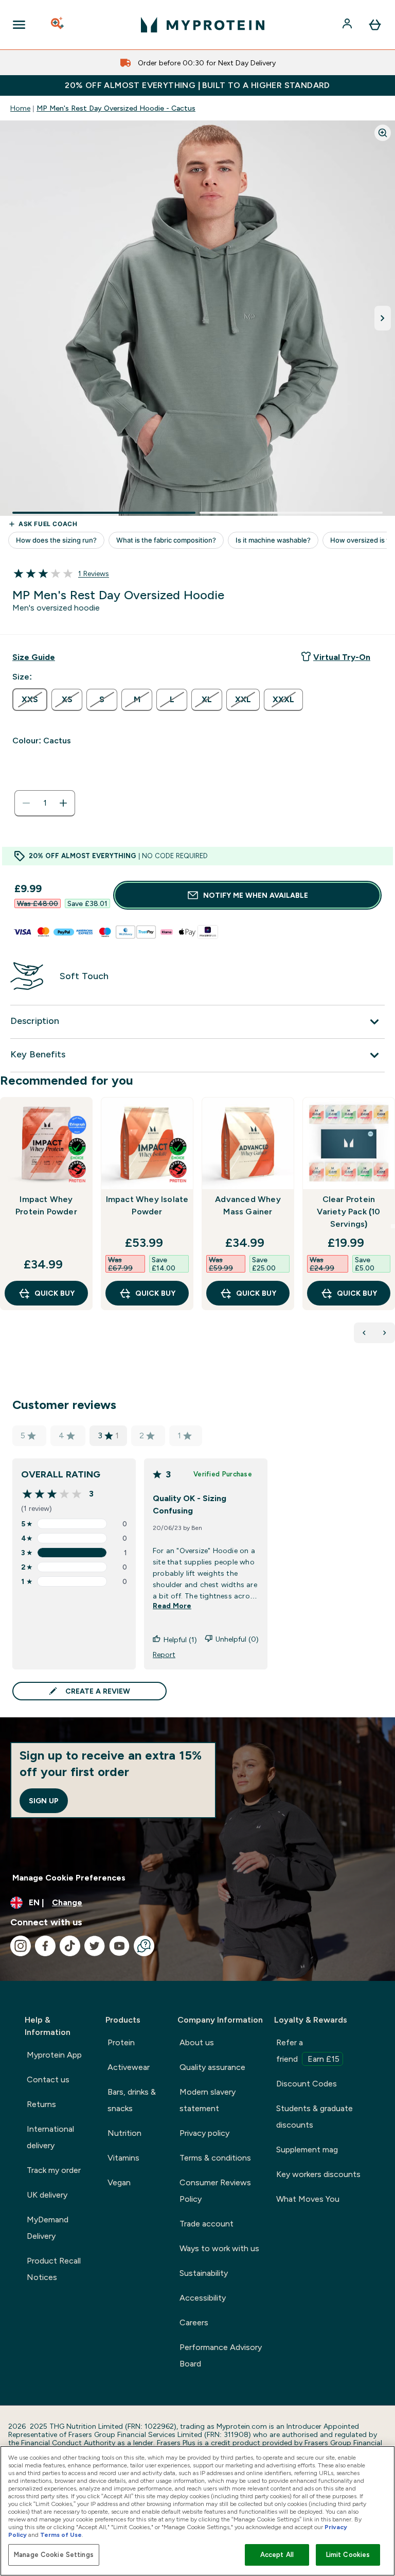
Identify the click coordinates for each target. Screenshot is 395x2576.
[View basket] (375, 25)
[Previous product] (364, 1333)
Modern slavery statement (208, 2100)
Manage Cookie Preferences (69, 1878)
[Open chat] (144, 1946)
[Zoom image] (383, 133)
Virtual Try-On (342, 657)
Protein (121, 2042)
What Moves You (308, 2199)
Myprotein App (54, 2055)
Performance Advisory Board (221, 2355)
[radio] (30, 700)
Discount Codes (307, 2084)
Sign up (44, 1801)
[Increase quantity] (63, 803)
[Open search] (58, 25)
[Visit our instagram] (21, 1946)
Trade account (207, 2224)
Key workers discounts (318, 2174)
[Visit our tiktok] (70, 1946)
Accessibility (203, 2298)
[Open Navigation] (19, 25)
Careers (194, 2322)
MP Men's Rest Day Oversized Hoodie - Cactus (116, 108)
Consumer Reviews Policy (215, 2191)
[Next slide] (393, 1226)
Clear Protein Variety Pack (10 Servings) (348, 1212)
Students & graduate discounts (315, 2117)
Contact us (48, 2079)
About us (197, 2042)
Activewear (129, 2067)
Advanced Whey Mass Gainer (248, 1205)
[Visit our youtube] (119, 1946)
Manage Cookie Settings (54, 2555)
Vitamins (123, 2158)
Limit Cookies (348, 2555)
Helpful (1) (180, 1640)
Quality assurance (212, 2067)
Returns (41, 2104)
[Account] (348, 25)
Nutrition (124, 2133)
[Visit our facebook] (45, 1946)
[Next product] (385, 1333)
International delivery (50, 2137)
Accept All (277, 2555)
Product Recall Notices (54, 2269)
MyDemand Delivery (48, 2228)
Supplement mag (307, 2149)
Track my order (54, 2170)
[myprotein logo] (203, 25)
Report (164, 1655)
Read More (172, 1606)
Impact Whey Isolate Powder (147, 1205)
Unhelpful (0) (237, 1639)
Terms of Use (61, 2535)
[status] (45, 803)
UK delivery (47, 2195)
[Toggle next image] (383, 318)
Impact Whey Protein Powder (46, 1205)
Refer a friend (308, 2051)
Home (20, 108)
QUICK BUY (55, 1293)
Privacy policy (204, 2133)
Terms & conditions (215, 2158)
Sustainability (204, 2273)
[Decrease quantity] (26, 803)
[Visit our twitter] (95, 1946)
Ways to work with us (219, 2248)
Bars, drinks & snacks (132, 2100)
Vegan (119, 2182)
